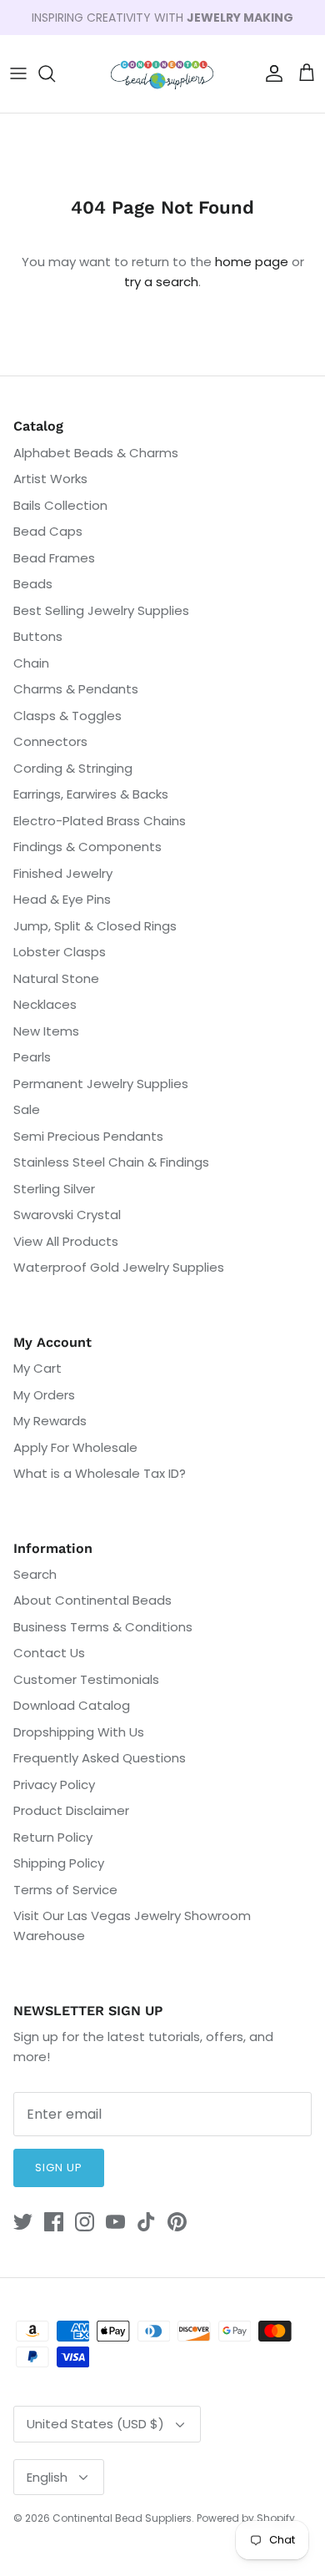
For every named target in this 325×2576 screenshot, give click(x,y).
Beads (33, 584)
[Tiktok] (146, 2222)
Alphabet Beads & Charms (96, 453)
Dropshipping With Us (79, 1732)
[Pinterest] (177, 2222)
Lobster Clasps (60, 952)
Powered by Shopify (246, 2518)
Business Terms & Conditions (103, 1627)
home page (252, 262)
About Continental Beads (92, 1600)
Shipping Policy (59, 1863)
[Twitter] (23, 2222)
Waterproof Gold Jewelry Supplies (119, 1267)
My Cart (37, 1368)
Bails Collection (60, 505)
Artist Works (50, 479)
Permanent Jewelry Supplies (101, 1084)
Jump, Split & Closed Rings (95, 926)
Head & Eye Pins (62, 899)
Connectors (50, 741)
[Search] (55, 73)
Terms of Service (65, 1890)
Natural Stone (56, 978)
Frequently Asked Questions (100, 1758)
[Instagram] (85, 2222)
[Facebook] (54, 2222)
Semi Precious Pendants (88, 1136)
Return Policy (53, 1837)
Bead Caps (48, 531)
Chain (31, 663)
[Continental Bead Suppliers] (162, 74)
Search (35, 1574)
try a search (161, 282)
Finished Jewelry (63, 873)
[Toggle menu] (18, 73)
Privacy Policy (54, 1785)
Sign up (59, 2168)
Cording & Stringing (73, 768)
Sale (27, 1109)
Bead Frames (54, 558)
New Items (46, 1031)
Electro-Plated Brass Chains (100, 821)
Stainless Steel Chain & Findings (111, 1162)
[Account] (270, 73)
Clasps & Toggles (67, 716)
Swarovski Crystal (67, 1215)
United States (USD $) (95, 2424)
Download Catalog (72, 1705)
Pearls (32, 1057)
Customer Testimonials (86, 1679)
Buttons (38, 636)
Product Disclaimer (71, 1810)
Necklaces (45, 1004)
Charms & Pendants (76, 689)
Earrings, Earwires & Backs (91, 794)
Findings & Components (87, 847)
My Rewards (50, 1421)
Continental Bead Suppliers (122, 2518)
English (47, 2477)
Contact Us (49, 1653)
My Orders (44, 1395)
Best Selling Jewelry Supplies (101, 610)
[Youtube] (115, 2222)
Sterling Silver (54, 1189)
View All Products (66, 1241)
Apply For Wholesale (75, 1447)
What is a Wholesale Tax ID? (100, 1473)
